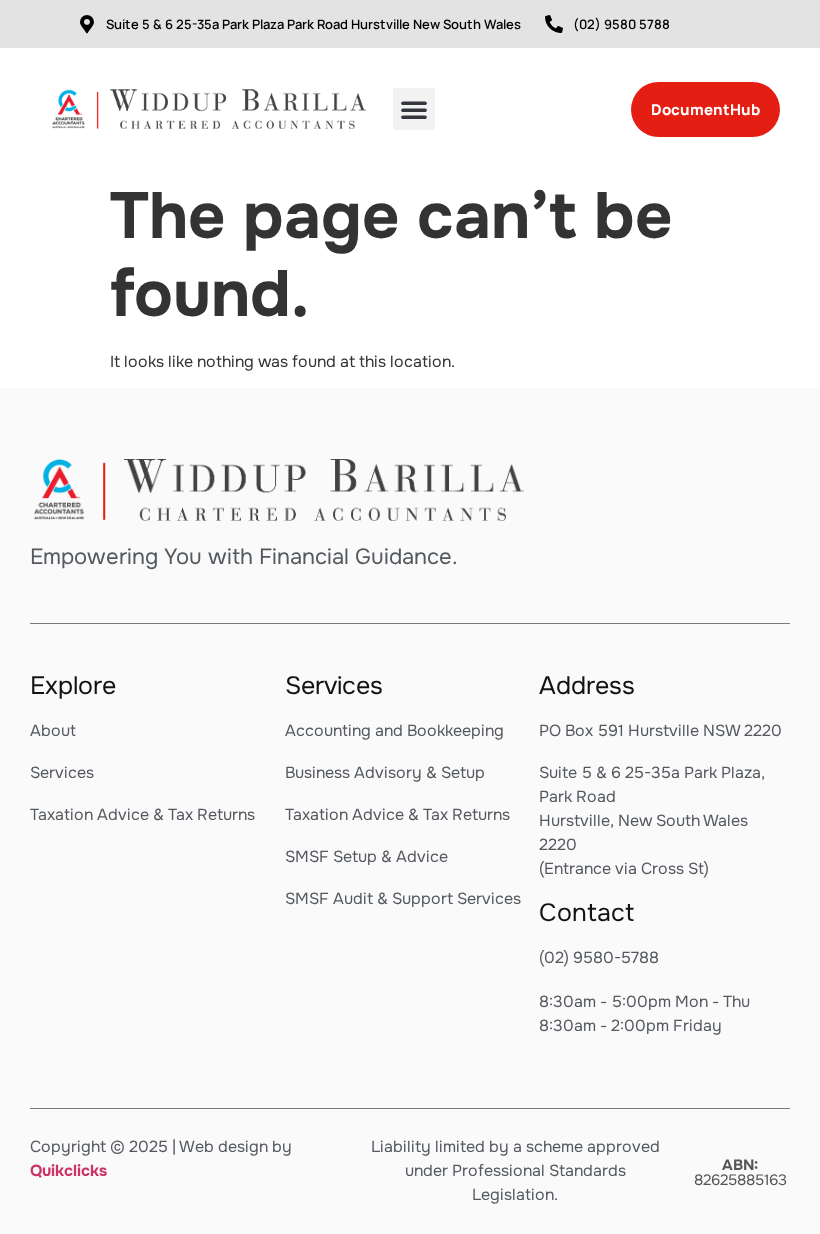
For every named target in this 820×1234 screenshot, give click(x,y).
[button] (414, 109)
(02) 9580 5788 (621, 24)
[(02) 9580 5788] (554, 24)
